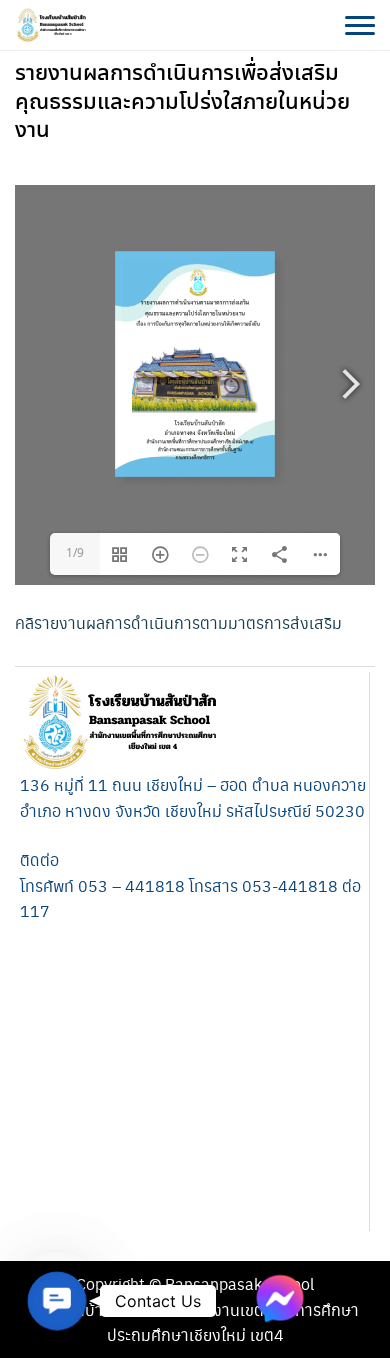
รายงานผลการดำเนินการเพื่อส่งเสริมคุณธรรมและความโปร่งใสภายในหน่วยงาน (182, 102)
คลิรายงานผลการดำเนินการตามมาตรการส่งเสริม (178, 622)
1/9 (75, 553)
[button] (56, 1300)
